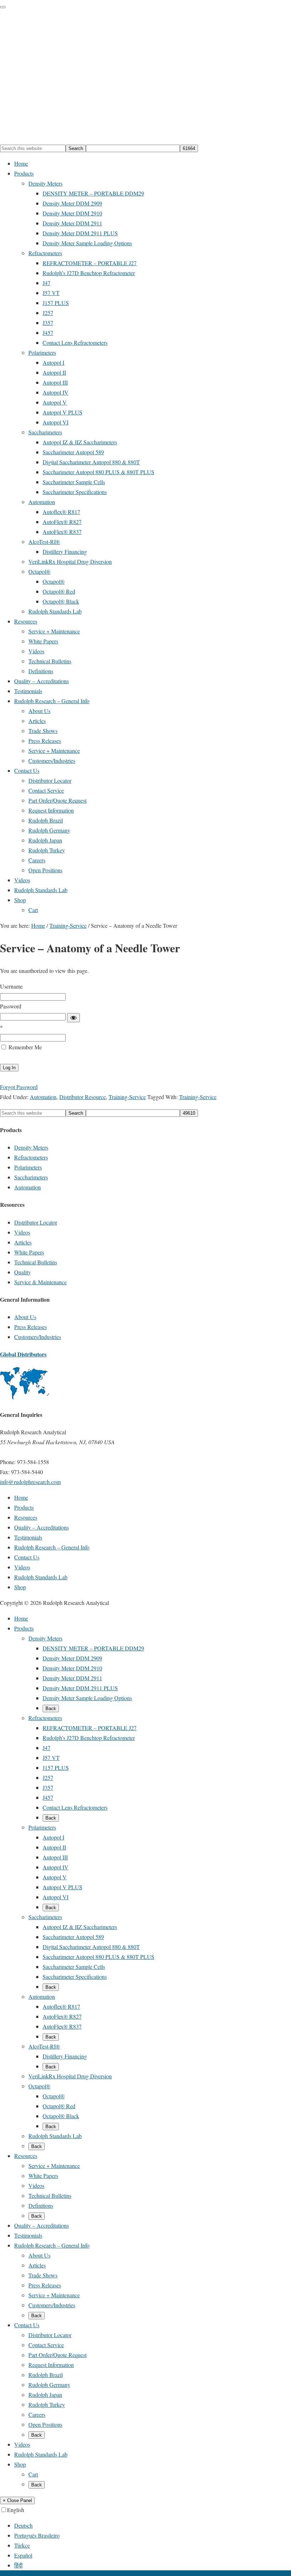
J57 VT (51, 1758)
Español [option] (23, 2555)
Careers (37, 2414)
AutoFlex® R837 (62, 2026)
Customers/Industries (38, 1337)
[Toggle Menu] (3, 7)
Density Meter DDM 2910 (72, 1668)
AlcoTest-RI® (44, 2046)
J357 (48, 1787)
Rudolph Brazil (46, 2375)
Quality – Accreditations (42, 2225)
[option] (153, 2526)
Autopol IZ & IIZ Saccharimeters (80, 1927)
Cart (33, 2474)
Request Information (51, 2365)
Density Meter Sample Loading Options (87, 1698)
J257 (48, 1777)
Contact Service (46, 2345)
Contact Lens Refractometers (75, 1807)
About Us (25, 1317)
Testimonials (28, 2235)
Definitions (41, 2205)
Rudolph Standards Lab (55, 2136)
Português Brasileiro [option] (37, 2535)
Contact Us (27, 2325)
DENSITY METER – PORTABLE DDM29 (93, 1648)
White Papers (29, 1252)
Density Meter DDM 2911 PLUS (80, 1688)
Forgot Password (19, 1087)
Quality (23, 1272)
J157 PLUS (56, 1768)
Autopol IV (56, 1867)
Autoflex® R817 (61, 2006)
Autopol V (55, 1877)
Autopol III (55, 1857)
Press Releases (31, 1327)
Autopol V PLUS (62, 1887)
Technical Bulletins (36, 1262)
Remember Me (24, 1047)
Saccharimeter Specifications (75, 1977)
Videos (22, 1232)
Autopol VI (56, 1897)
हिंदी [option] (18, 2565)
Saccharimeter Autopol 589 (73, 1937)
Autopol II (54, 1847)
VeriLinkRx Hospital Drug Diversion (70, 2076)
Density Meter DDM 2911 (72, 1678)
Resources (26, 2156)
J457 (48, 1797)
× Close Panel (17, 2500)
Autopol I (53, 1837)
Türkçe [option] (22, 2545)
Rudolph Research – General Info (52, 2245)
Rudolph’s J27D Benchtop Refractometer (89, 1738)
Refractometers (31, 1157)
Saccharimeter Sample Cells (74, 1967)
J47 (46, 1748)
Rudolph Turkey (47, 2404)
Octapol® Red (59, 2106)
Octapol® (39, 2086)
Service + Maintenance (54, 2166)
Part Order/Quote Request (57, 2355)
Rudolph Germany (49, 2385)
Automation (43, 1097)
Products (24, 1628)
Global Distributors (23, 1354)
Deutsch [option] (23, 2525)
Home (21, 1618)
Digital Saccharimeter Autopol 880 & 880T (91, 1947)
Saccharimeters (31, 1177)
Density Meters (31, 1147)
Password (11, 1006)
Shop (20, 2464)
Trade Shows (43, 2275)
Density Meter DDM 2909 (72, 1658)
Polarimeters (28, 1167)
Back (51, 1709)
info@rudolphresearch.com (30, 1482)
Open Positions (45, 2424)
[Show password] (73, 1018)
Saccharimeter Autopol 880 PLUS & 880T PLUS (98, 1957)
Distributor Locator (36, 1222)
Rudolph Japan (45, 2395)
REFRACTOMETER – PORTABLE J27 (90, 1728)
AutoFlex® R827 (62, 2016)
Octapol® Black (61, 2116)
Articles (23, 1242)
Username (11, 986)
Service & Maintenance (40, 1282)
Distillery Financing (65, 2056)
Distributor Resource (83, 1097)
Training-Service (127, 1097)
